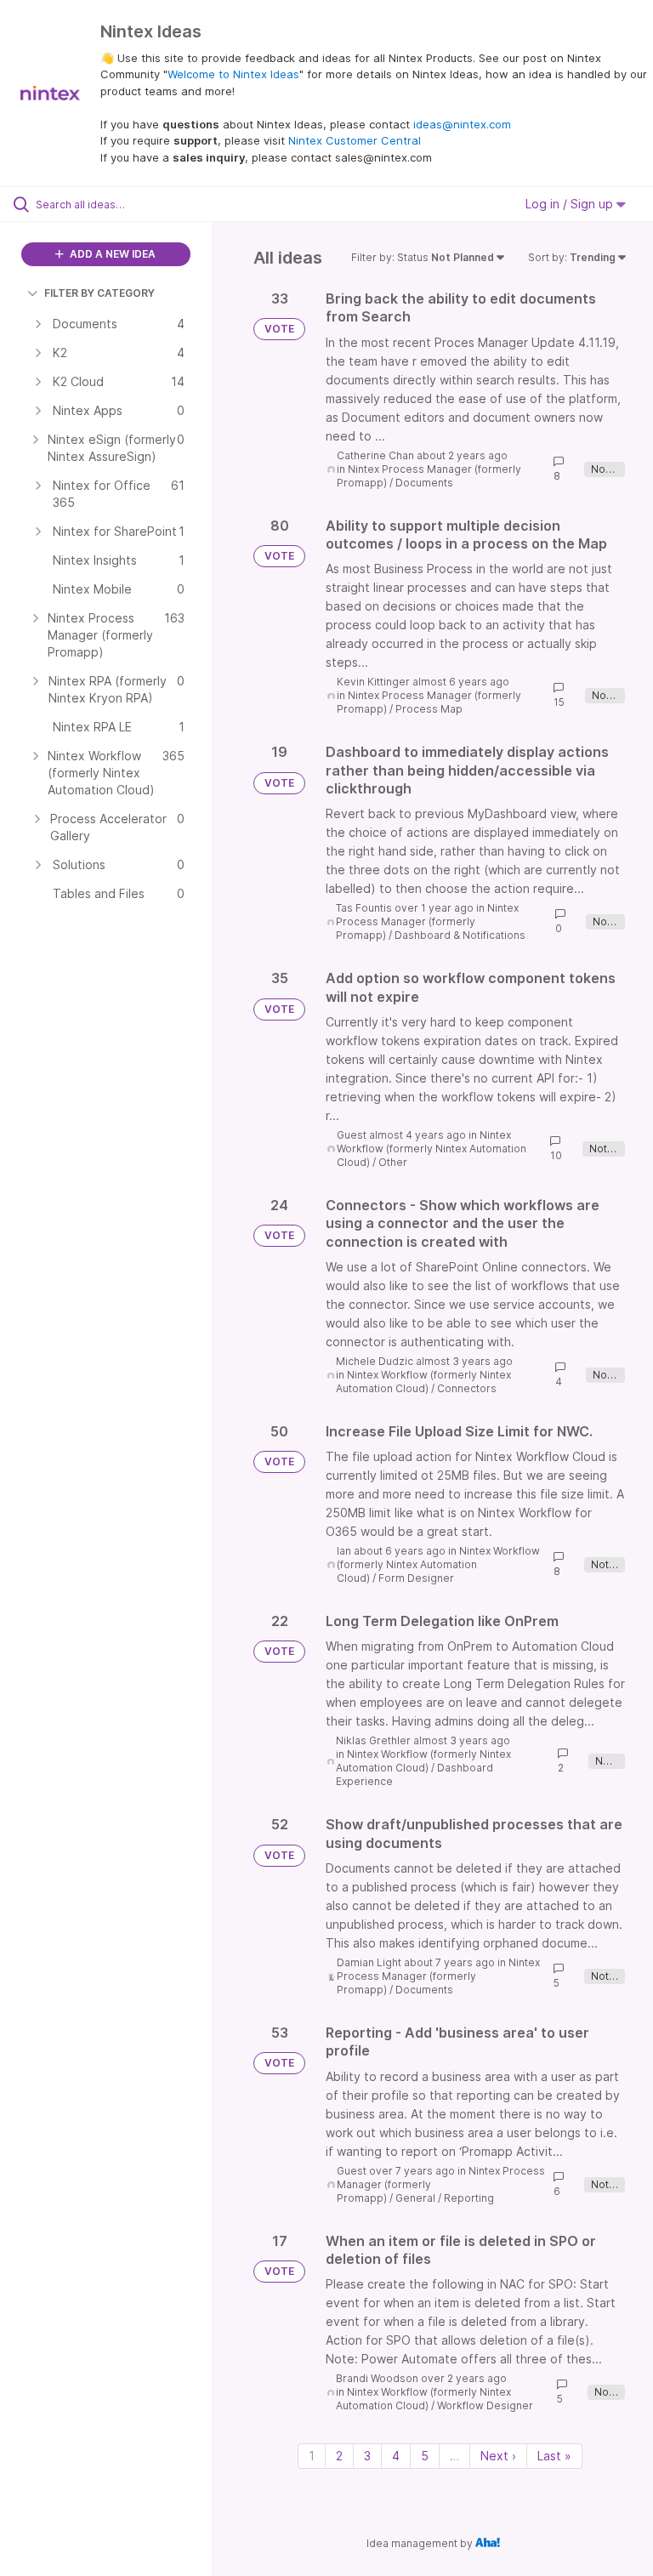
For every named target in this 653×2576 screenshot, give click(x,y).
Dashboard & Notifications (460, 935)
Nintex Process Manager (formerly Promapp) (427, 921)
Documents (424, 483)
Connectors (467, 1388)
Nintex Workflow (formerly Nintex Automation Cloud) (432, 1149)
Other (393, 1162)
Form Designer (416, 1578)
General (415, 2198)
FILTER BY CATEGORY (99, 293)
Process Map (429, 709)
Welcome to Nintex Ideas (233, 74)
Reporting (469, 2198)
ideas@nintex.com (462, 124)
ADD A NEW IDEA (111, 254)
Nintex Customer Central (355, 140)
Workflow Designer (485, 2405)
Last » (554, 2456)
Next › (498, 2456)
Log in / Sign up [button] (571, 204)
